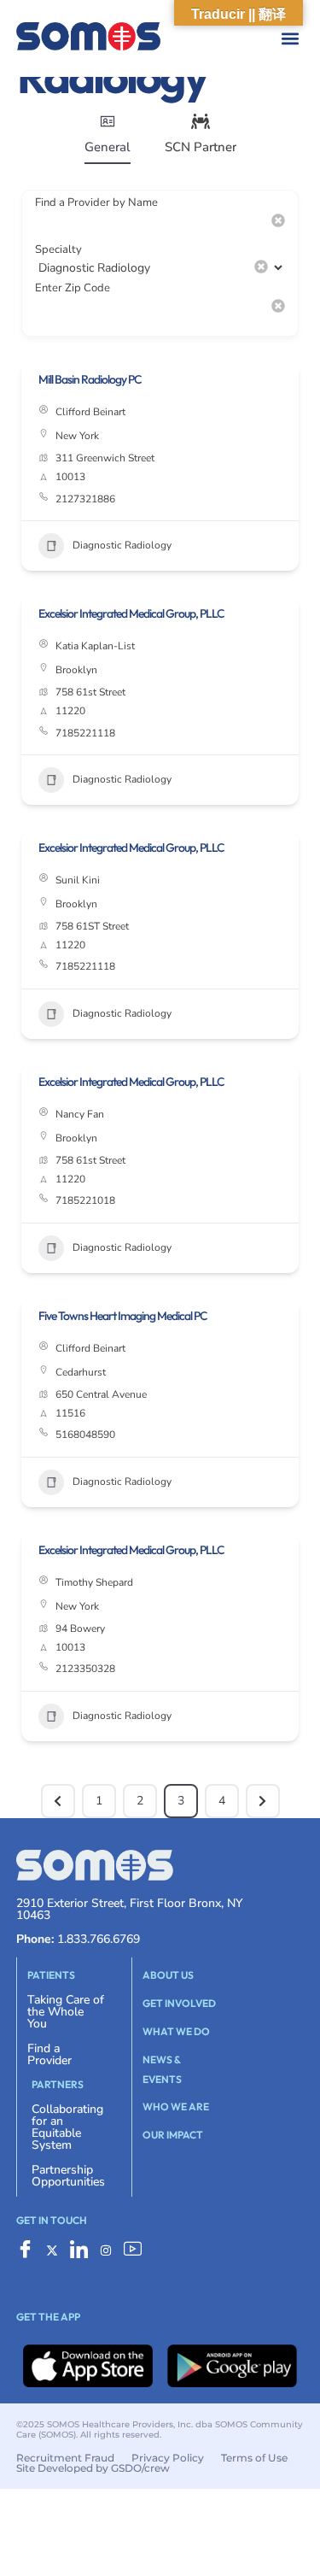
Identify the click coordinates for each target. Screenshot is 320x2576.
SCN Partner (201, 147)
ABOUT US (168, 1975)
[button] (177, 39)
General (108, 147)
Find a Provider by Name (96, 202)
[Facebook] (25, 2253)
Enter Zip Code (73, 288)
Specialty (58, 249)
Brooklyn (76, 670)
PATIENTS (51, 1975)
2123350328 (85, 1669)
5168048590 (85, 1435)
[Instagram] (106, 2253)
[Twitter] (52, 2253)
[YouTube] (133, 2253)
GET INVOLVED (179, 2003)
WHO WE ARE (176, 2107)
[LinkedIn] (79, 2253)
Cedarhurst (81, 1372)
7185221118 (85, 733)
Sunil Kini (78, 880)
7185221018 (85, 1200)
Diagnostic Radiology (122, 545)
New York (77, 436)
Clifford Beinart (90, 412)
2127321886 (85, 499)
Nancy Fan (80, 1114)
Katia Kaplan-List (95, 646)
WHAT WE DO (176, 2031)
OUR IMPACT (173, 2135)
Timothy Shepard (94, 1582)
